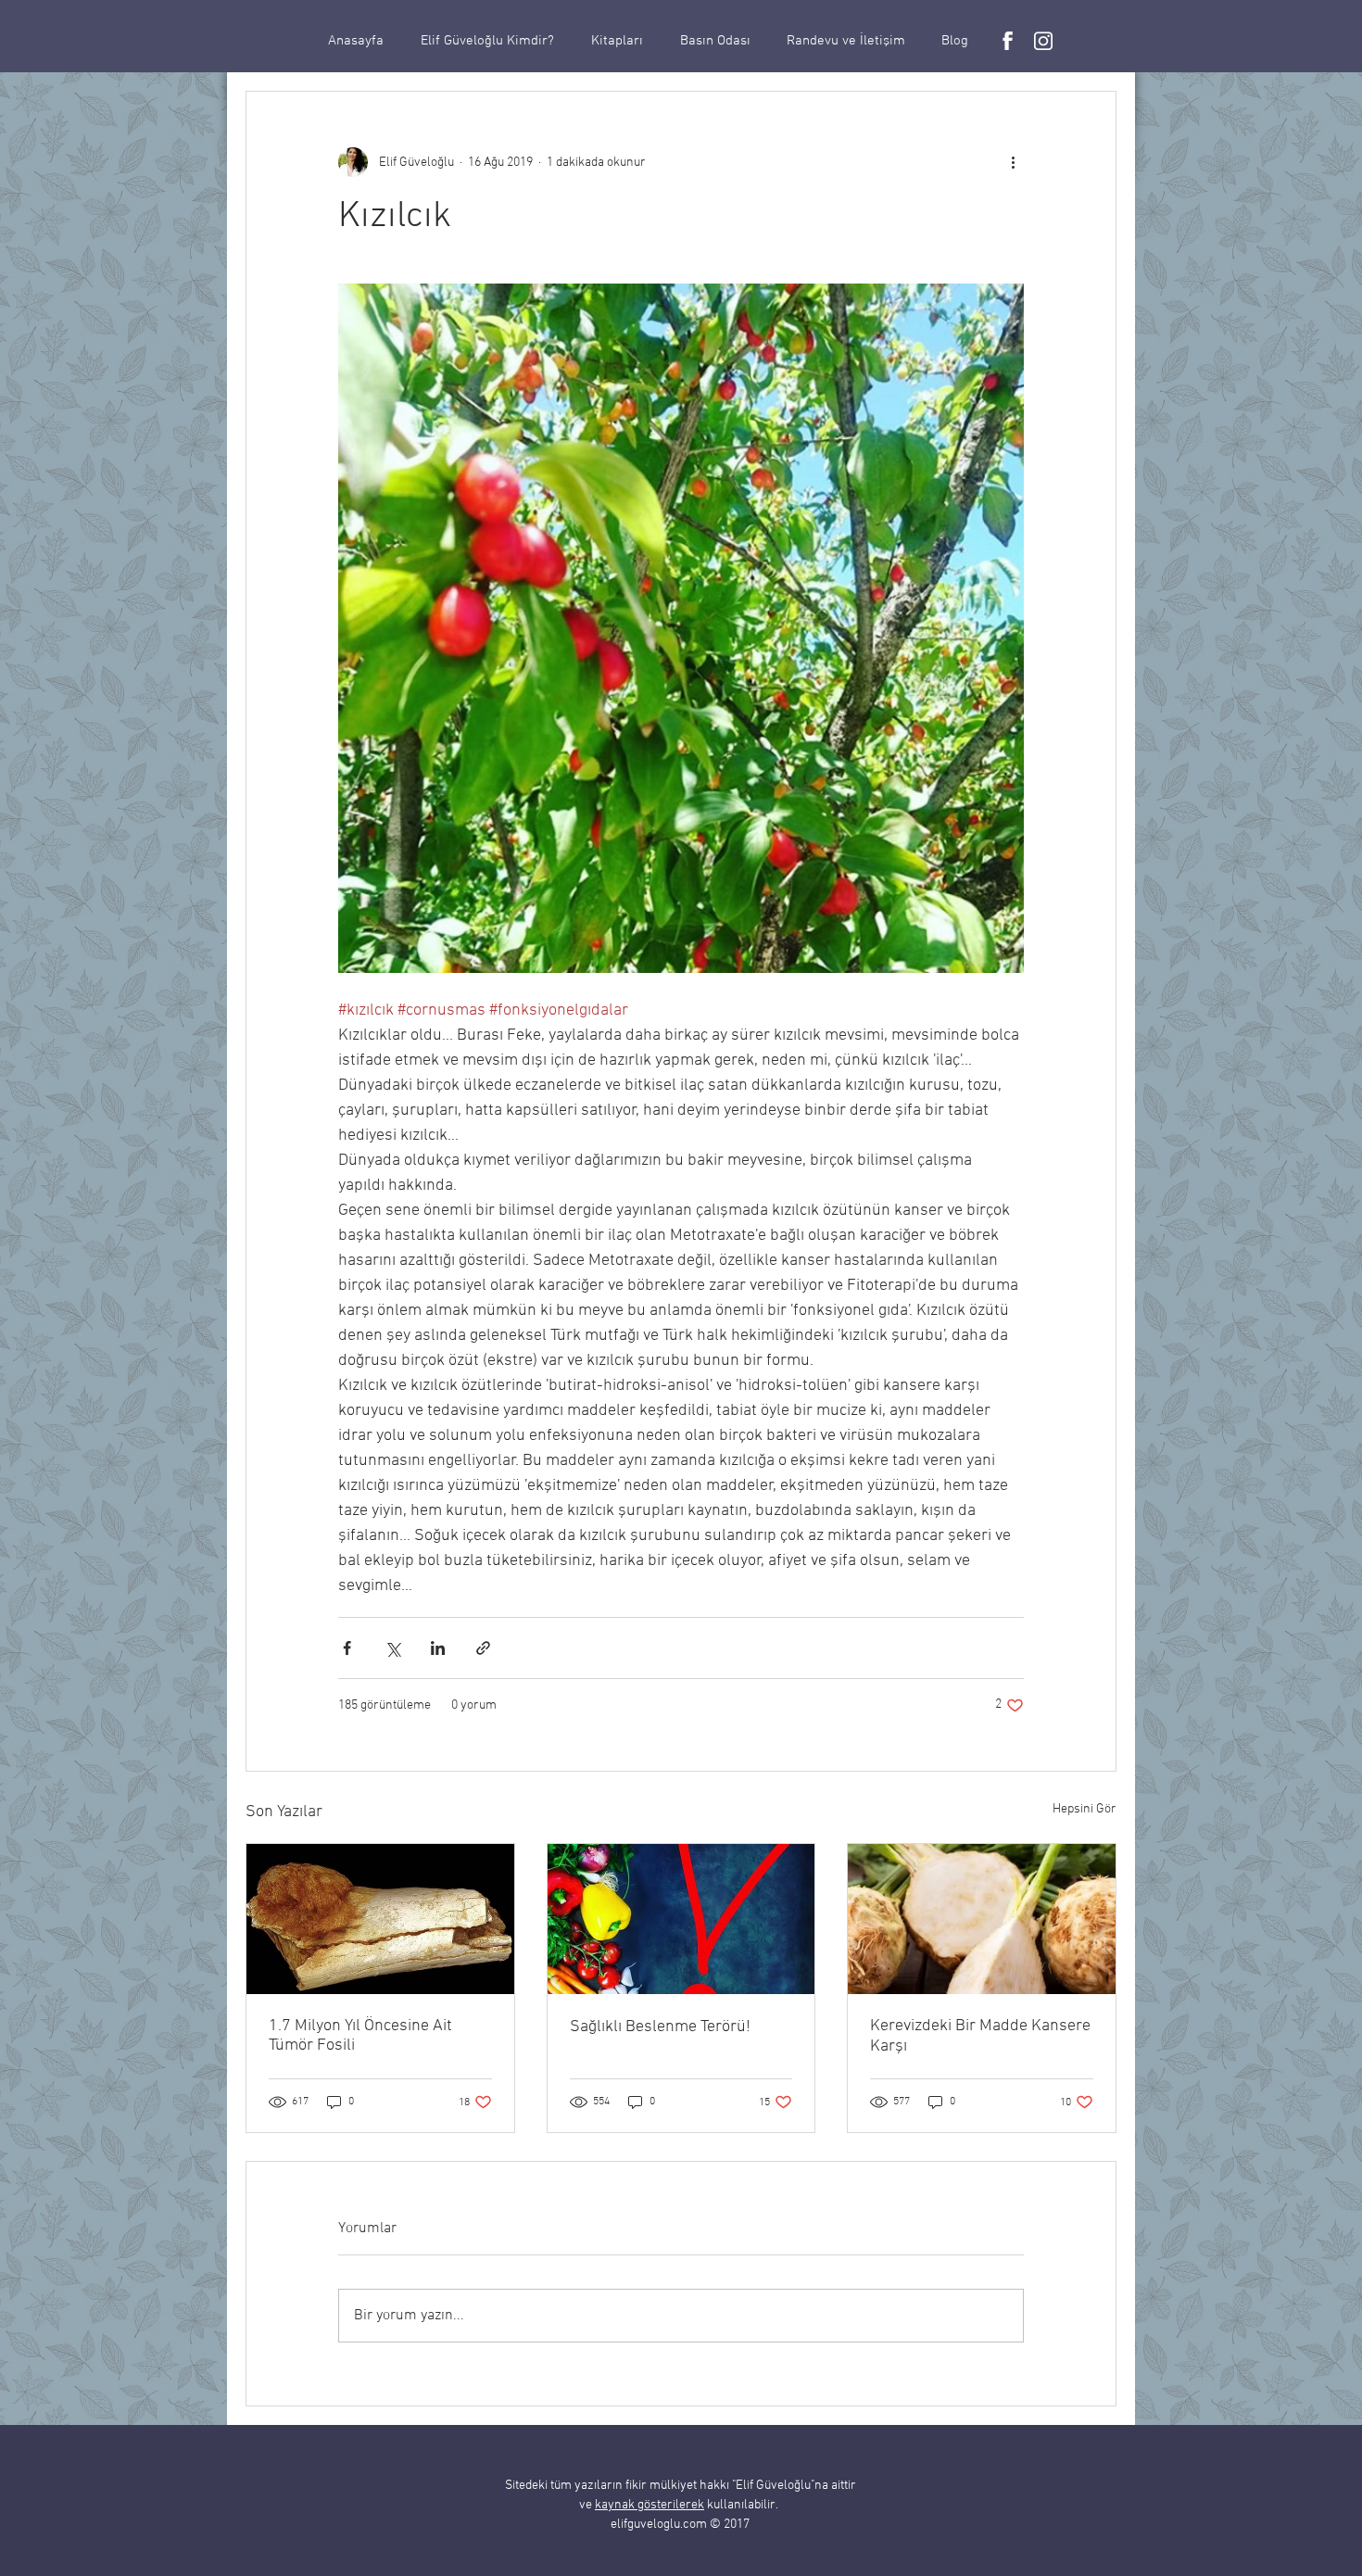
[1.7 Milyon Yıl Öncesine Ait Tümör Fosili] (380, 1919)
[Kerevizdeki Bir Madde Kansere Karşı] (982, 1919)
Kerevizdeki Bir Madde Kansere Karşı (980, 2036)
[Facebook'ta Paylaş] (347, 1648)
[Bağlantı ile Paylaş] (483, 1648)
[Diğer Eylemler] (1013, 162)
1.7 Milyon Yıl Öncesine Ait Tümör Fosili (360, 2036)
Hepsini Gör (1085, 1809)
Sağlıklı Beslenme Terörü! (660, 2027)
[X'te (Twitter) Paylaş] (392, 1648)
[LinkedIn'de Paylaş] (438, 1648)
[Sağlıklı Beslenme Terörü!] (681, 1919)
